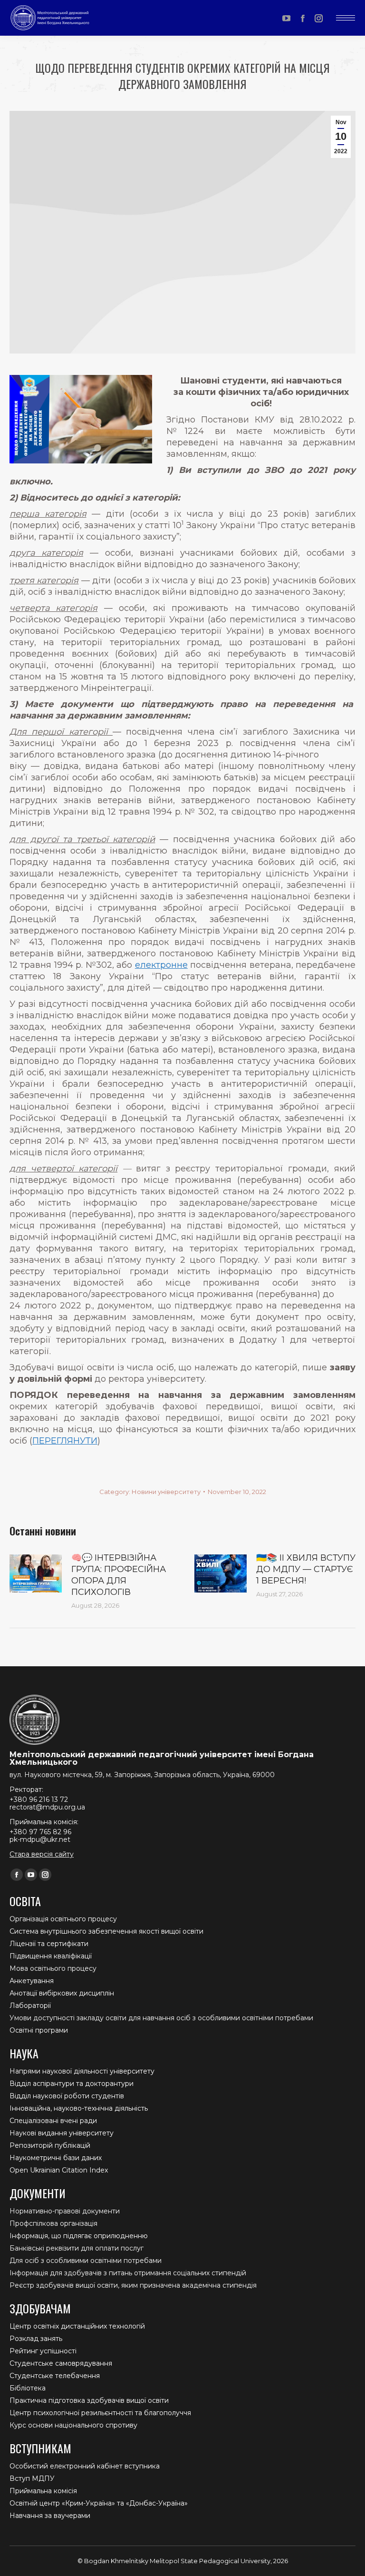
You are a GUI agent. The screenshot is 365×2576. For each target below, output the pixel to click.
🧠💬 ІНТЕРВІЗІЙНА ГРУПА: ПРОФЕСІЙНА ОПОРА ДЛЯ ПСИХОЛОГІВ (119, 1575)
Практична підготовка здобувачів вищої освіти (89, 2400)
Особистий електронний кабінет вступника (85, 2466)
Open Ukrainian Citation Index (59, 2170)
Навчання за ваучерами (50, 2516)
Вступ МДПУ (32, 2478)
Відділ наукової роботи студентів (67, 2096)
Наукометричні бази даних (56, 2158)
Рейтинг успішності (43, 2351)
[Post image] (36, 1573)
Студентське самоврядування (61, 2363)
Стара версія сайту (42, 1854)
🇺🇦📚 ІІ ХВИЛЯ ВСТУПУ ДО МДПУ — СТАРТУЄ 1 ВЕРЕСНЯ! (306, 1569)
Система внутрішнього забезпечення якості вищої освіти (106, 1931)
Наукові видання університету (62, 2133)
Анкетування (32, 1981)
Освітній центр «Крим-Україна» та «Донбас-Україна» (99, 2503)
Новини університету (166, 1492)
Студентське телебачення (55, 2376)
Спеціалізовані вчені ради (53, 2121)
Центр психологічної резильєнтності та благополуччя (100, 2413)
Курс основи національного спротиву (73, 2425)
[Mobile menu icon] (346, 18)
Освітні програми (39, 2030)
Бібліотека (28, 2388)
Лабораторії (30, 2006)
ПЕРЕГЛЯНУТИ (65, 1441)
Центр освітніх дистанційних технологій (77, 2326)
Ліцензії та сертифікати (49, 1944)
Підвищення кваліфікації (51, 1956)
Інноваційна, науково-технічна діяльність (79, 2108)
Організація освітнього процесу (63, 1919)
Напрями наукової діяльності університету (82, 2071)
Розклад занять (36, 2339)
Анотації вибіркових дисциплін (62, 1993)
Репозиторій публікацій (50, 2145)
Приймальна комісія (43, 2491)
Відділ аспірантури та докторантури (72, 2084)
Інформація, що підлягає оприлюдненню (79, 2236)
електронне (161, 965)
